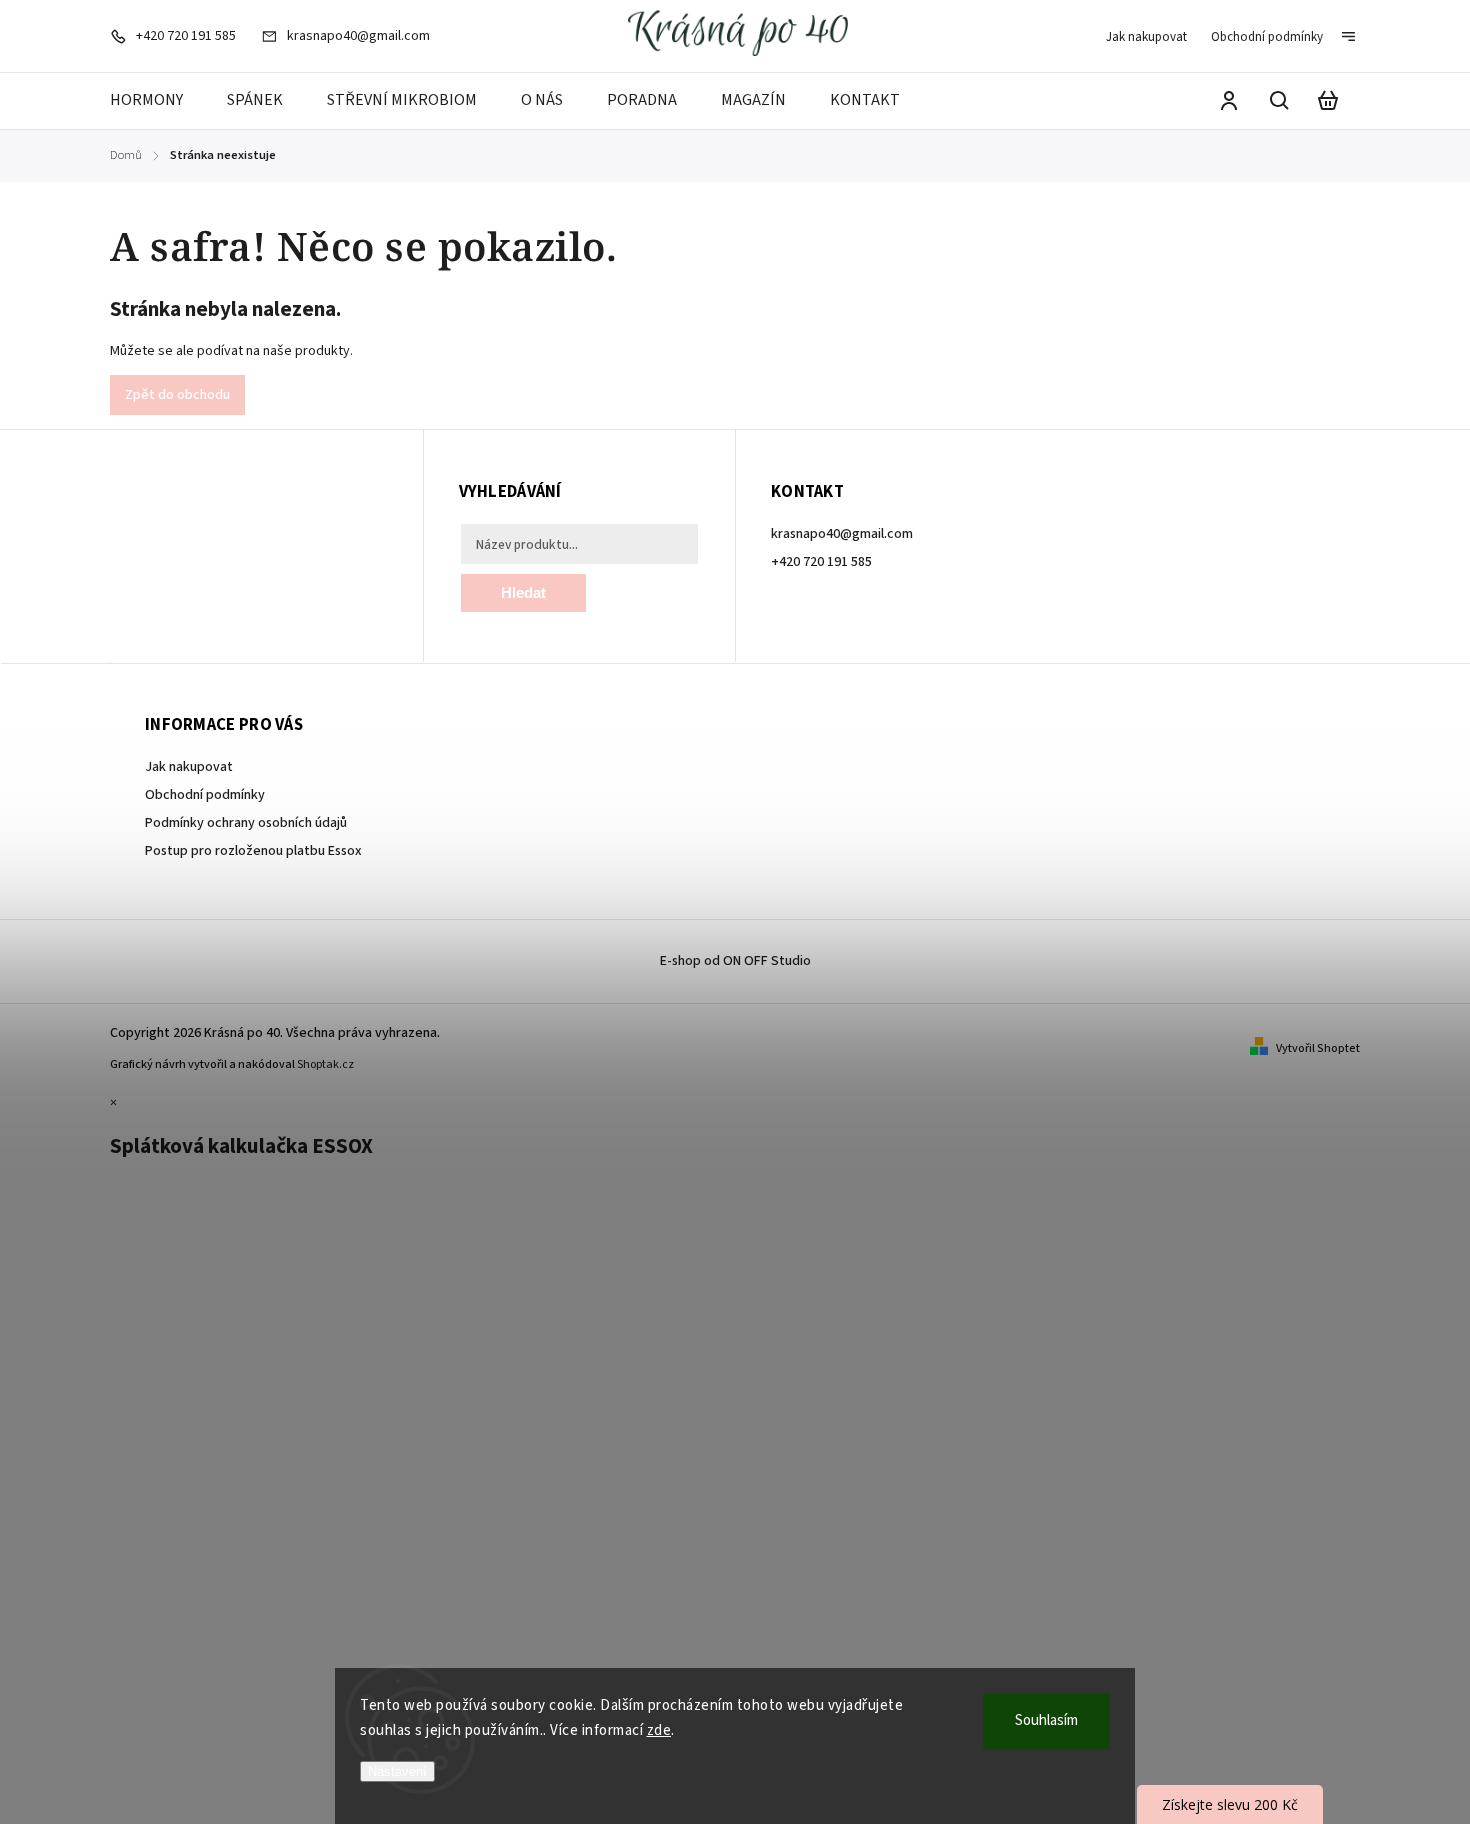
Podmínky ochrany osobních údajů (246, 823)
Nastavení (397, 1771)
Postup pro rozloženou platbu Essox (253, 851)
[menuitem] (157, 101)
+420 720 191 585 (821, 562)
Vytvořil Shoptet (1318, 1048)
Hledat (523, 592)
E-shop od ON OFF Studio (735, 961)
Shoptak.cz (325, 1064)
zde (659, 1730)
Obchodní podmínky (1267, 37)
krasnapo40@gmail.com (842, 534)
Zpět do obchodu (177, 395)
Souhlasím (1046, 1720)
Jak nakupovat (1146, 37)
